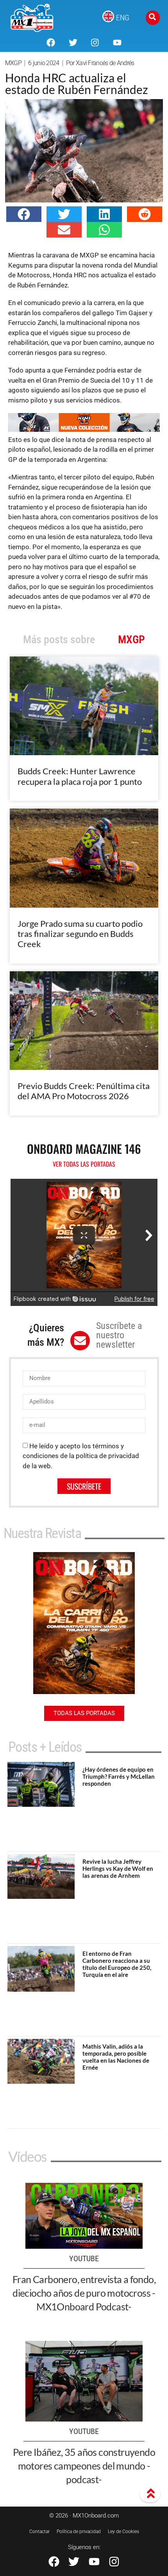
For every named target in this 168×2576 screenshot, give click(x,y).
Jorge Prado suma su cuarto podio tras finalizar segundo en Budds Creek (80, 934)
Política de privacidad (79, 2532)
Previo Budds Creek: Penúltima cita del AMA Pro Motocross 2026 (84, 1091)
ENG (123, 18)
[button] (24, 214)
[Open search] (153, 18)
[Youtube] (117, 43)
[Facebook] (51, 43)
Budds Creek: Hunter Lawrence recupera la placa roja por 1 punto (80, 776)
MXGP (13, 63)
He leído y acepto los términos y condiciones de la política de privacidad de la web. (81, 1456)
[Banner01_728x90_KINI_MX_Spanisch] (84, 429)
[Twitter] (73, 43)
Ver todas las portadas (84, 1164)
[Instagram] (95, 43)
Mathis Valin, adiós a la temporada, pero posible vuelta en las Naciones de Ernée (116, 2057)
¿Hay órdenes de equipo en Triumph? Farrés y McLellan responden (119, 1776)
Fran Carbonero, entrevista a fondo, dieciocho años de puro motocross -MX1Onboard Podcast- (84, 2293)
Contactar (39, 2532)
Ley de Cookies (123, 2532)
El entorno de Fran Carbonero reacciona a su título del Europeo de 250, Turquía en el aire (117, 1964)
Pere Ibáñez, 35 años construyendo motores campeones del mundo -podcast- (84, 2466)
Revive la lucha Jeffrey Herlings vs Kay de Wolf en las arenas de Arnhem (118, 1868)
